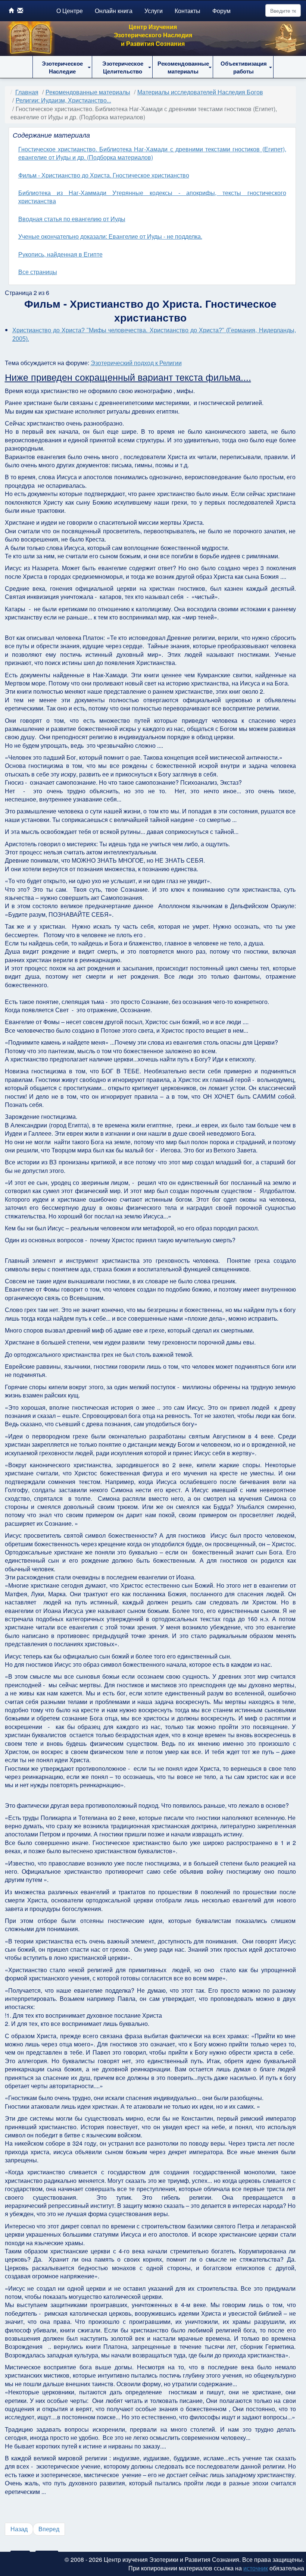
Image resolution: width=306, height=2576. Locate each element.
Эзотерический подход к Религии (136, 363)
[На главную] (11, 10)
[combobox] (283, 10)
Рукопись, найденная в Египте (60, 254)
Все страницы (38, 272)
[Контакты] (20, 10)
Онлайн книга (114, 11)
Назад (19, 2529)
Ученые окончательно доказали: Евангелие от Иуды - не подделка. (110, 236)
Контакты (188, 11)
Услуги (154, 11)
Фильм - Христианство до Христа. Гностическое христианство (104, 175)
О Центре (70, 11)
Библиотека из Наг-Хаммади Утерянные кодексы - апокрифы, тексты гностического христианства (152, 197)
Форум (221, 11)
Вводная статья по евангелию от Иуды (72, 219)
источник (256, 2568)
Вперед (49, 2529)
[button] (62, 67)
